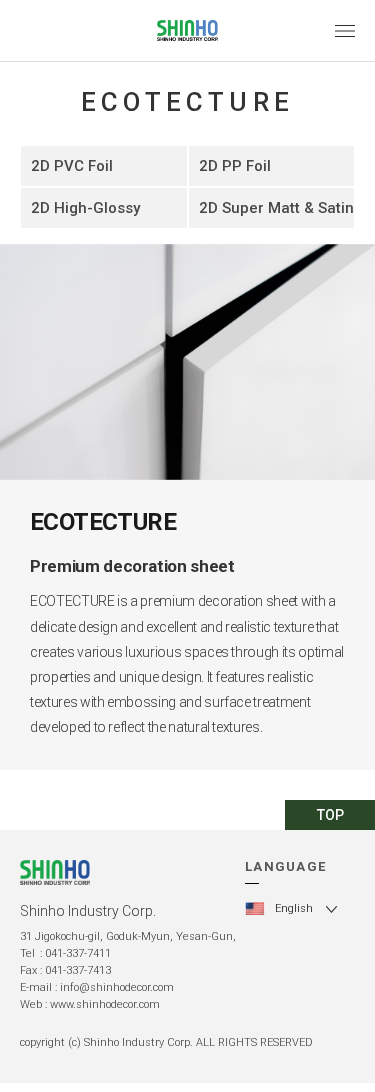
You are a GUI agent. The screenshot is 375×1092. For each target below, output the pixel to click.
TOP (330, 815)
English (294, 908)
